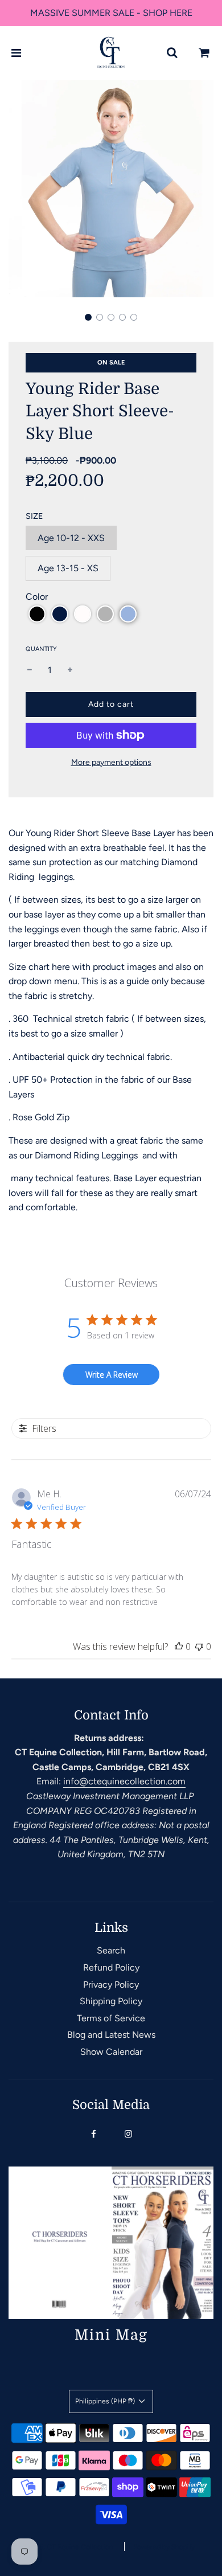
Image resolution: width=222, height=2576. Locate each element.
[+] (70, 670)
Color (37, 597)
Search (111, 1950)
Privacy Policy (111, 1985)
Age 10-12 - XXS (71, 538)
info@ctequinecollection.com (124, 1781)
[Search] (172, 53)
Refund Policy (111, 1967)
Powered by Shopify (164, 2547)
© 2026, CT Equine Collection (66, 2547)
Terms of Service (111, 2018)
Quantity (41, 649)
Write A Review (112, 1375)
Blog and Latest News (111, 2035)
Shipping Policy (111, 2001)
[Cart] (204, 53)
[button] (88, 317)
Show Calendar (111, 2052)
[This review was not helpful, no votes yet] (199, 1647)
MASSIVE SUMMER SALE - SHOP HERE (111, 13)
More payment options (111, 762)
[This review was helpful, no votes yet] (179, 1647)
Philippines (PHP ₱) (106, 2401)
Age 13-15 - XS (68, 568)
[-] (30, 670)
